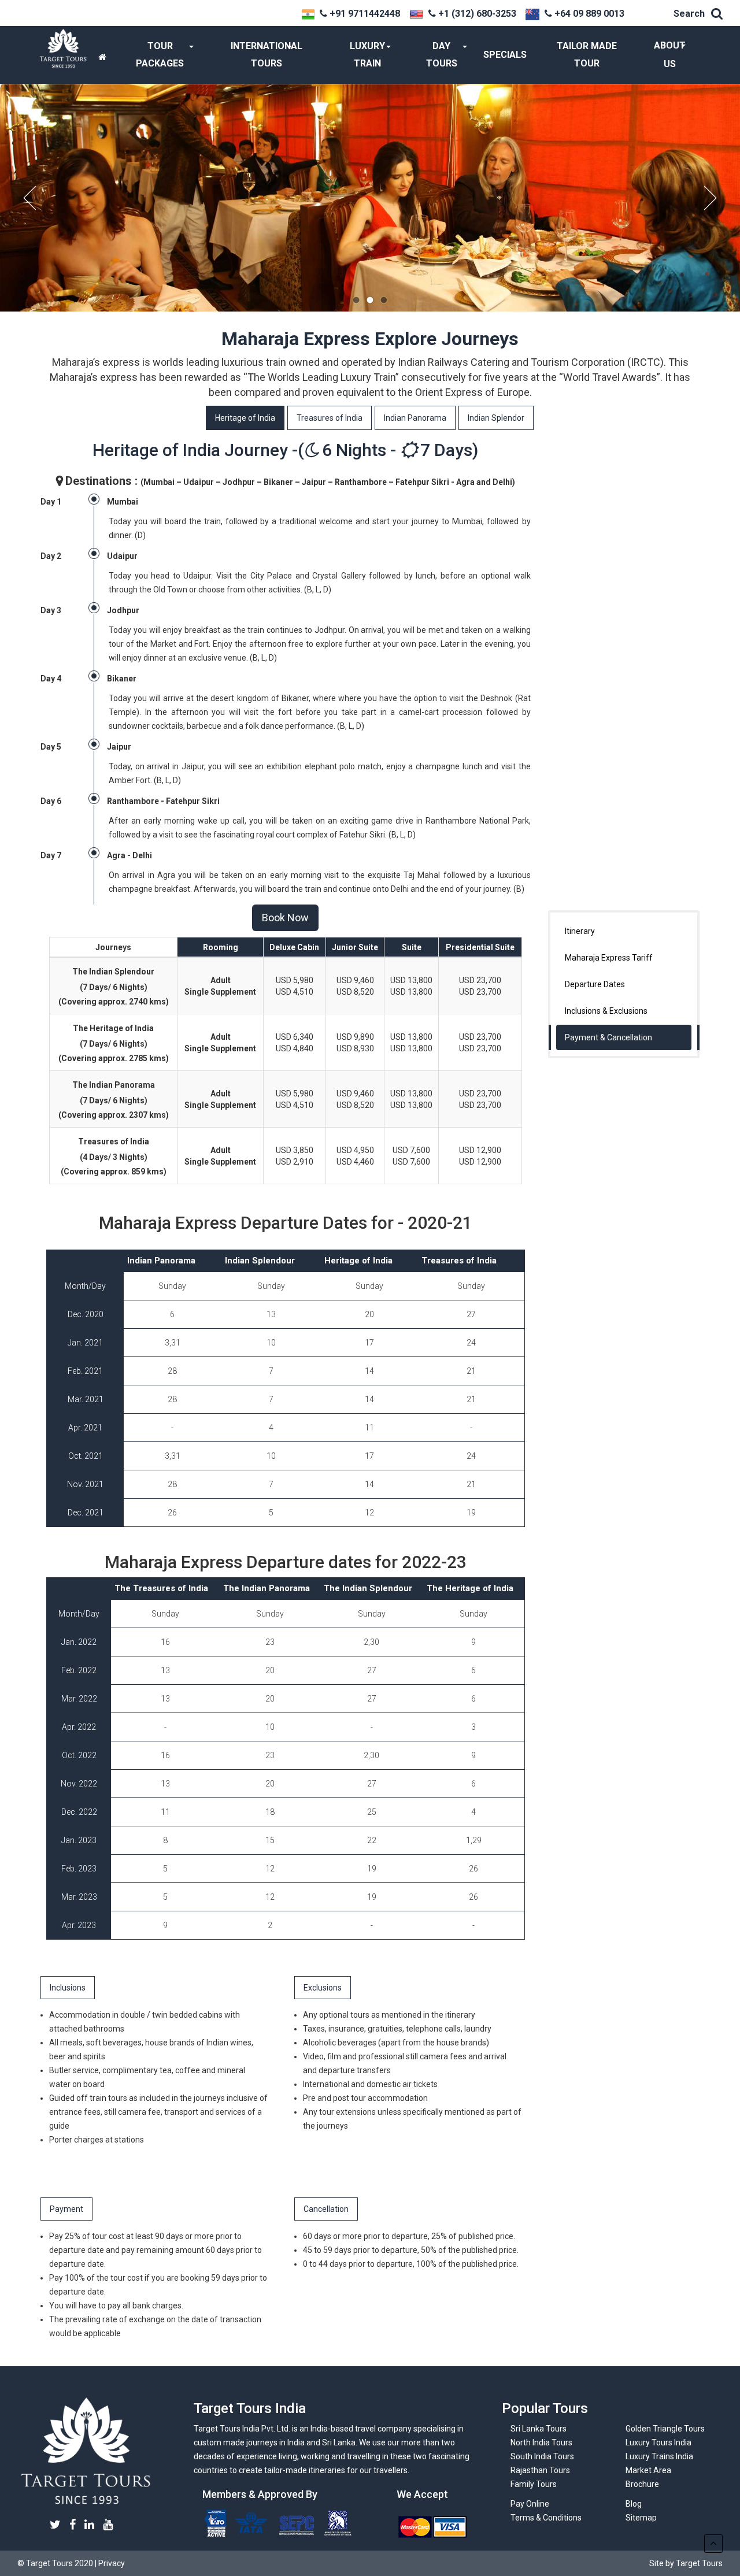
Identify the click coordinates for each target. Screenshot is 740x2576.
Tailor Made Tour (587, 55)
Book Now (285, 918)
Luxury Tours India (658, 2442)
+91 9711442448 (365, 14)
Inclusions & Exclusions (606, 1011)
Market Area (648, 2470)
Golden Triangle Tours (665, 2429)
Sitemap (641, 2518)
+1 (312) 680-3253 (477, 14)
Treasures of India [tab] (330, 418)
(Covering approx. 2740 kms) (114, 1002)
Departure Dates (595, 984)
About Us (670, 55)
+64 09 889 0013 (589, 14)
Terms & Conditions (546, 2518)
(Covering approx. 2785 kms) (114, 1058)
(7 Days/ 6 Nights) (114, 987)
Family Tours (534, 2484)
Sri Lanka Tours (539, 2429)
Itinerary (580, 931)
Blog (634, 2504)
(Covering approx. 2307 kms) (114, 1115)
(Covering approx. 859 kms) (114, 1172)
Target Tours (86, 2451)
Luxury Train (367, 55)
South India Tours (542, 2456)
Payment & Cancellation (608, 1037)
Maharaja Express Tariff (609, 958)
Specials (505, 55)
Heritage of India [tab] (245, 418)
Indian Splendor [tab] (496, 418)
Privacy (112, 2563)
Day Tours (442, 55)
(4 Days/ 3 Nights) (114, 1157)
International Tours (267, 55)
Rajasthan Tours (540, 2470)
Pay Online (530, 2504)
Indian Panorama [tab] (415, 418)
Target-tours (63, 55)
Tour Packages (160, 55)
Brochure (642, 2484)
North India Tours (541, 2442)
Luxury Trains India (659, 2456)
